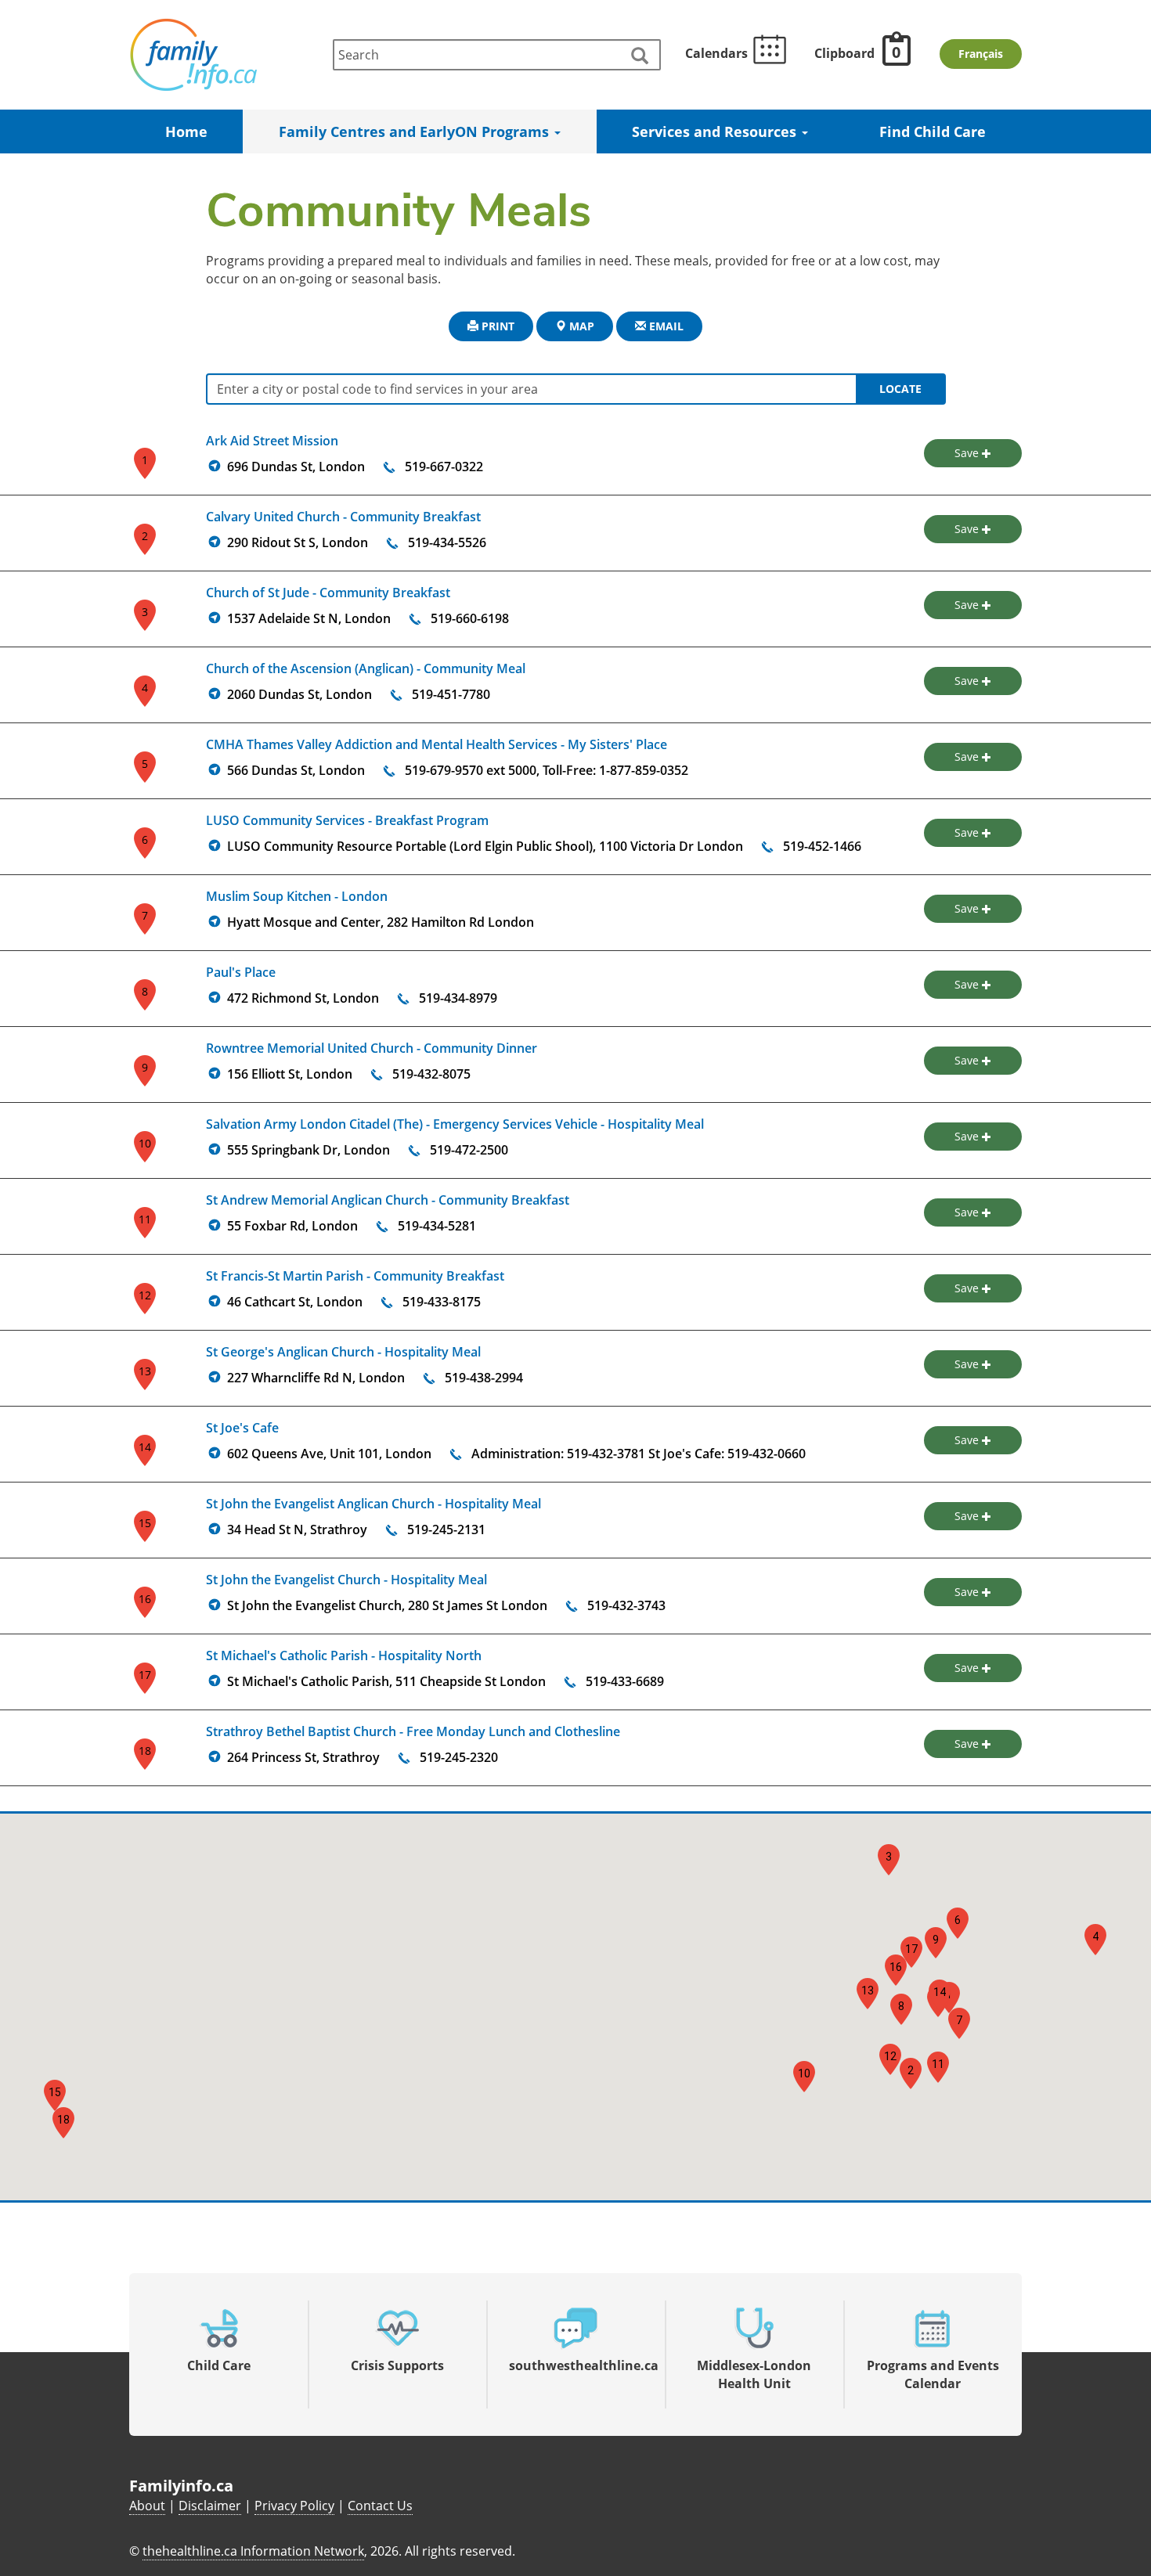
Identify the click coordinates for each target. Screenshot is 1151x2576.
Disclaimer (210, 2506)
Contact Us (380, 2506)
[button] (911, 2073)
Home (186, 132)
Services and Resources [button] (716, 132)
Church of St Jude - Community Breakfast (328, 593)
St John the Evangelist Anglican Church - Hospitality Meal (373, 1504)
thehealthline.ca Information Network (253, 2551)
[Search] (639, 56)
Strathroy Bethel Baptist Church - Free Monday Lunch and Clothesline (413, 1731)
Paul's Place (241, 972)
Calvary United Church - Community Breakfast (343, 517)
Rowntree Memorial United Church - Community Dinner (372, 1048)
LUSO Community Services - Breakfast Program (347, 820)
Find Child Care (933, 132)
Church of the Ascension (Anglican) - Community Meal (366, 668)
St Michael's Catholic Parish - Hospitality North (344, 1655)
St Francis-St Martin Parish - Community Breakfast (355, 1276)
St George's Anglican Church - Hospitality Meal (343, 1352)
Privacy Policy (294, 2506)
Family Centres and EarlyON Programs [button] (416, 132)
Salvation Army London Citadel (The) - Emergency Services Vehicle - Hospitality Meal (455, 1124)
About (147, 2506)
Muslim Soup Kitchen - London (297, 896)
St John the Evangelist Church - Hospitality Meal (346, 1580)
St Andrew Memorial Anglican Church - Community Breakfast (388, 1200)
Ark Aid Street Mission (272, 441)
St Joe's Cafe (242, 1428)
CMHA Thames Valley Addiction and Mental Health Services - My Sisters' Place (437, 744)
